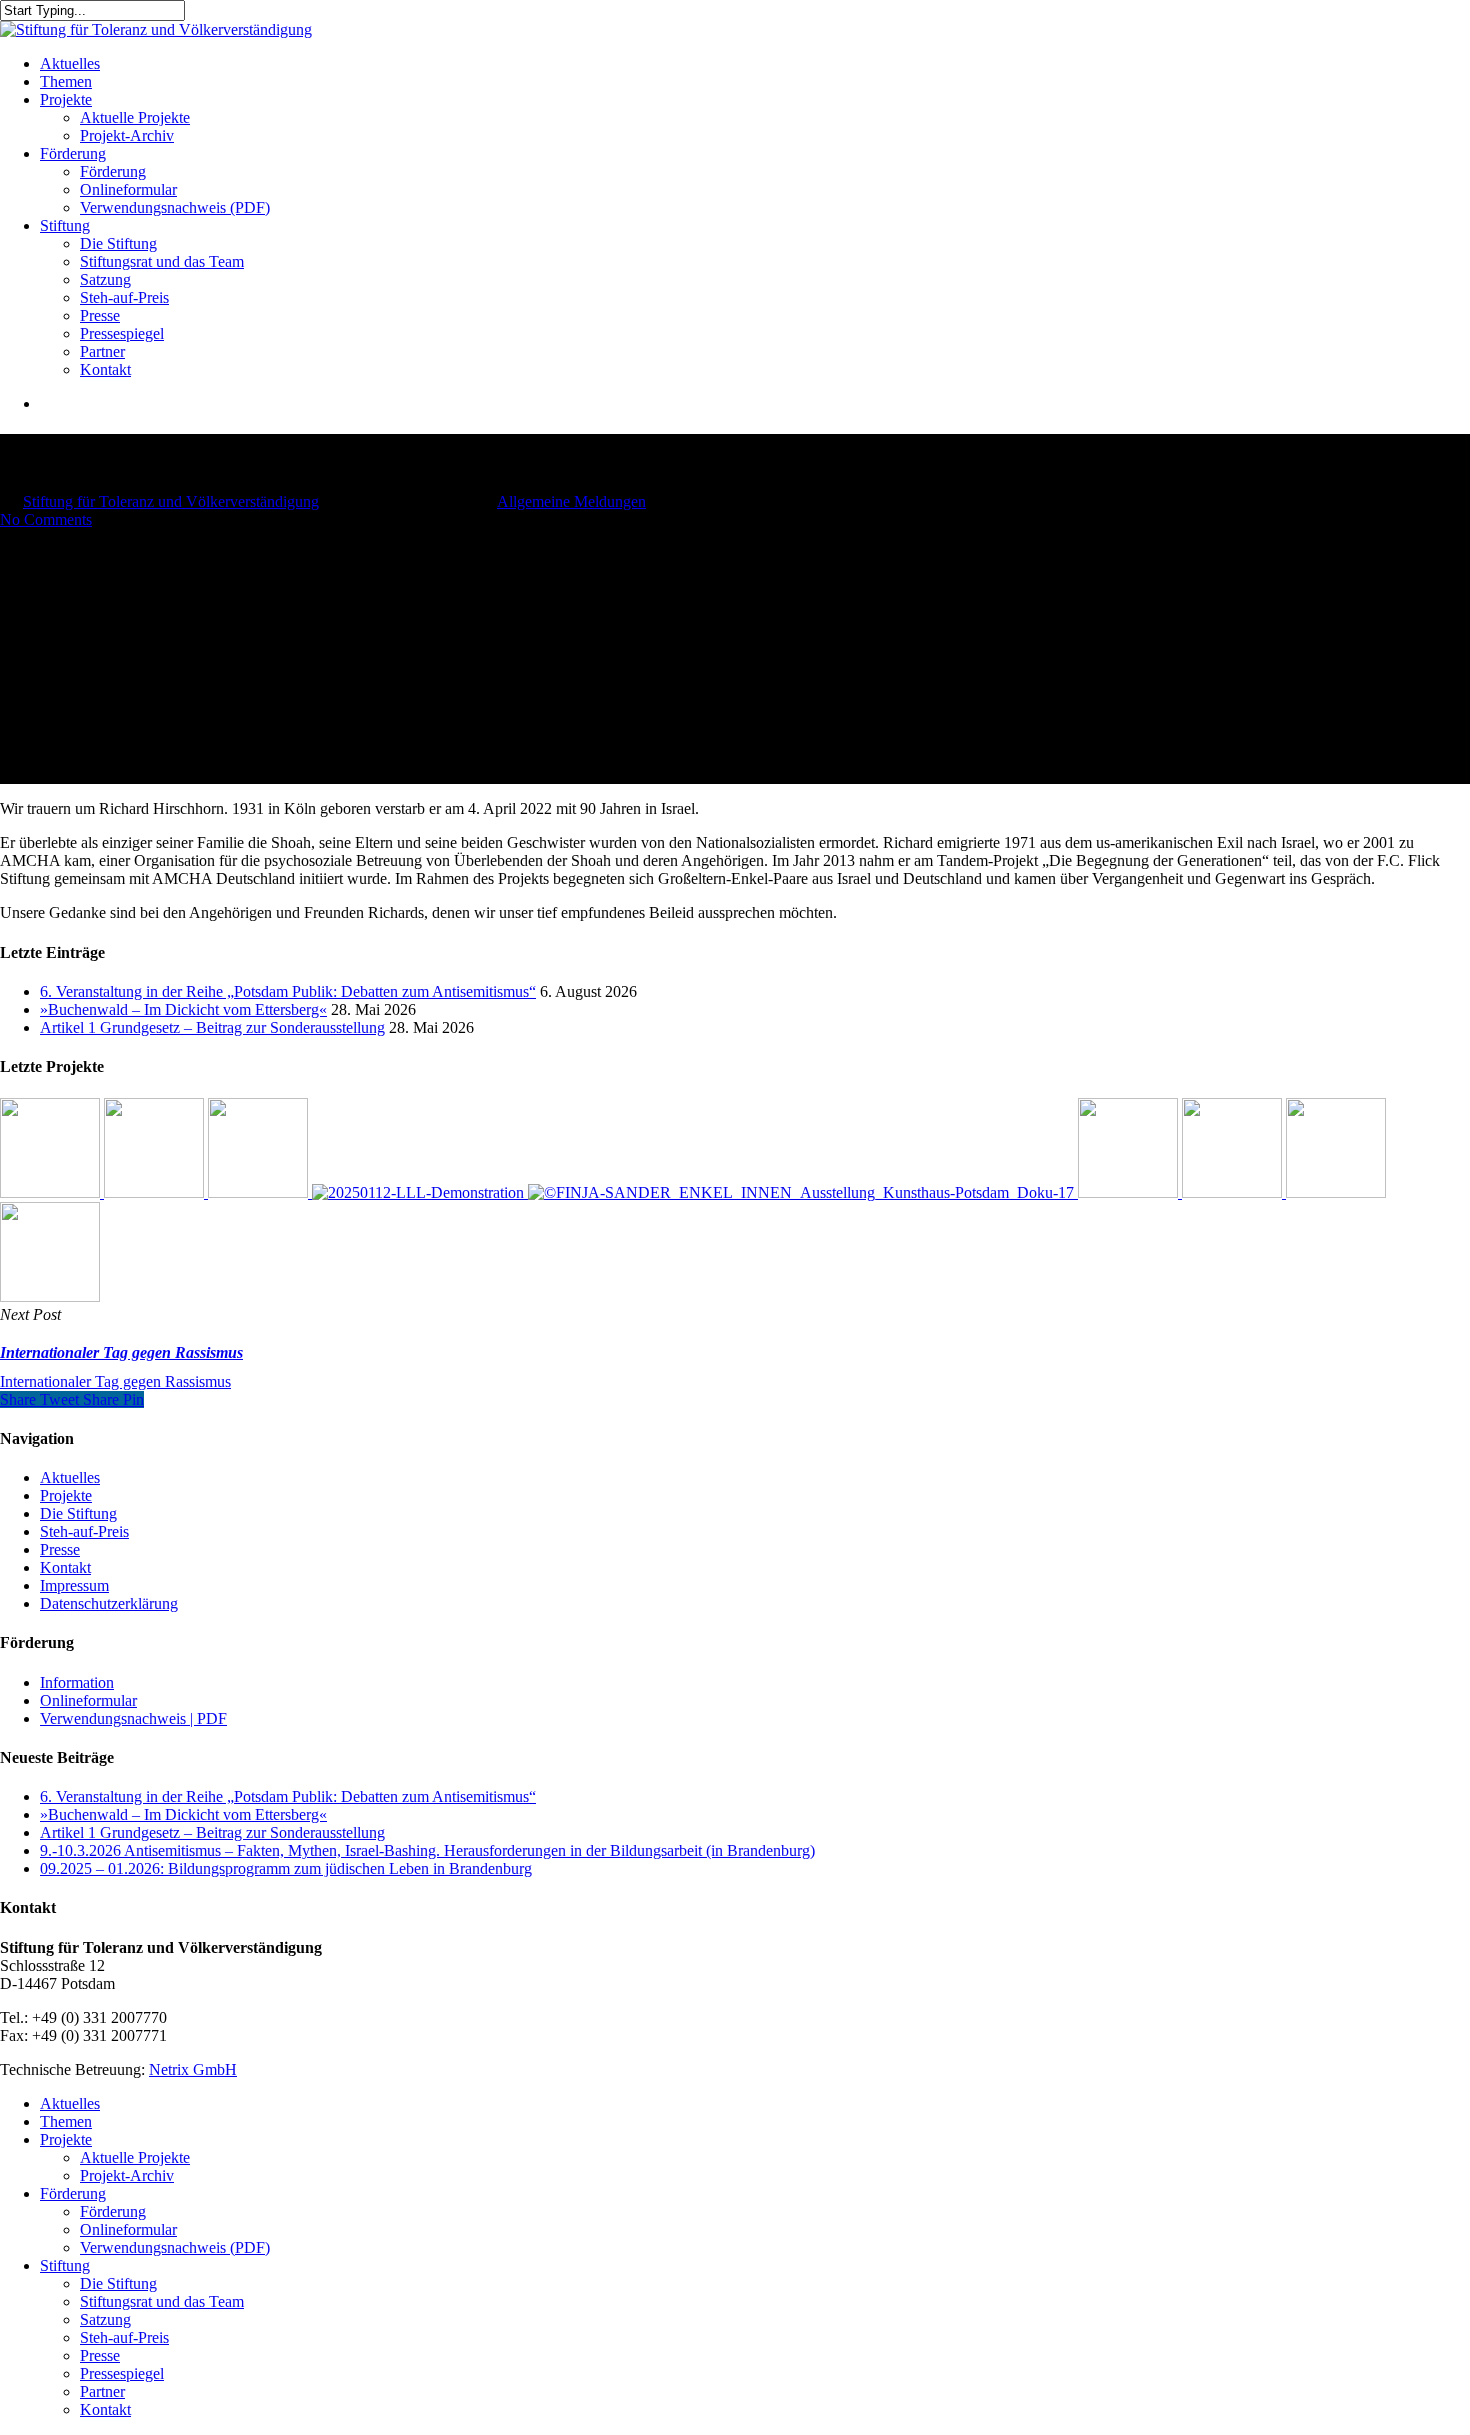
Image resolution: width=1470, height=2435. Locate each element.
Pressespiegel (122, 2373)
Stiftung (65, 2265)
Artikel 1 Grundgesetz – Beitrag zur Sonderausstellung (212, 1027)
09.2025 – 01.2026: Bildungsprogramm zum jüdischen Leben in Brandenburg (286, 1868)
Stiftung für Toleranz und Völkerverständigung (171, 501)
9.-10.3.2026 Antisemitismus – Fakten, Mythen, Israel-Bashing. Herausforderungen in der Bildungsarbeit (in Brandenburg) (427, 1850)
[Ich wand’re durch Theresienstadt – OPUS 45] (1234, 1192)
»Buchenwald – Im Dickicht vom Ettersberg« (183, 1009)
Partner (102, 2391)
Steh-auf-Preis (84, 1531)
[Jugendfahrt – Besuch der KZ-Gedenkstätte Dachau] (1336, 1192)
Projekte (66, 1495)
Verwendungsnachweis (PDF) (175, 2247)
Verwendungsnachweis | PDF (133, 1718)
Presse (60, 1549)
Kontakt (65, 1567)
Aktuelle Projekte (135, 2157)
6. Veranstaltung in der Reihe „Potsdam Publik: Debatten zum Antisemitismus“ (288, 991)
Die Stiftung (78, 1513)
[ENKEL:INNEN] (803, 1192)
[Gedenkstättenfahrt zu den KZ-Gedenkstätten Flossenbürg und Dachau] (1130, 1192)
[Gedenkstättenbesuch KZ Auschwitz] (50, 1296)
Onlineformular (88, 1700)
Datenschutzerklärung (109, 1603)
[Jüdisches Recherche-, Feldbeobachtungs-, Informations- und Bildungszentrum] (420, 1192)
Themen (66, 2121)
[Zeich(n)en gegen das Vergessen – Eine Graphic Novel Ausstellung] (156, 1192)
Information (77, 1682)
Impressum (74, 1585)
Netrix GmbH (193, 2069)
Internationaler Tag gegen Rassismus (115, 1381)
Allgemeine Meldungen (571, 501)
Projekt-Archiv (127, 2175)
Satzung (105, 2319)
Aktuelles (70, 1477)
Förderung (73, 2193)
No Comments (46, 519)
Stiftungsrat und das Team (162, 2301)
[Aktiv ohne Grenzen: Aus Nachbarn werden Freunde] (260, 1192)
